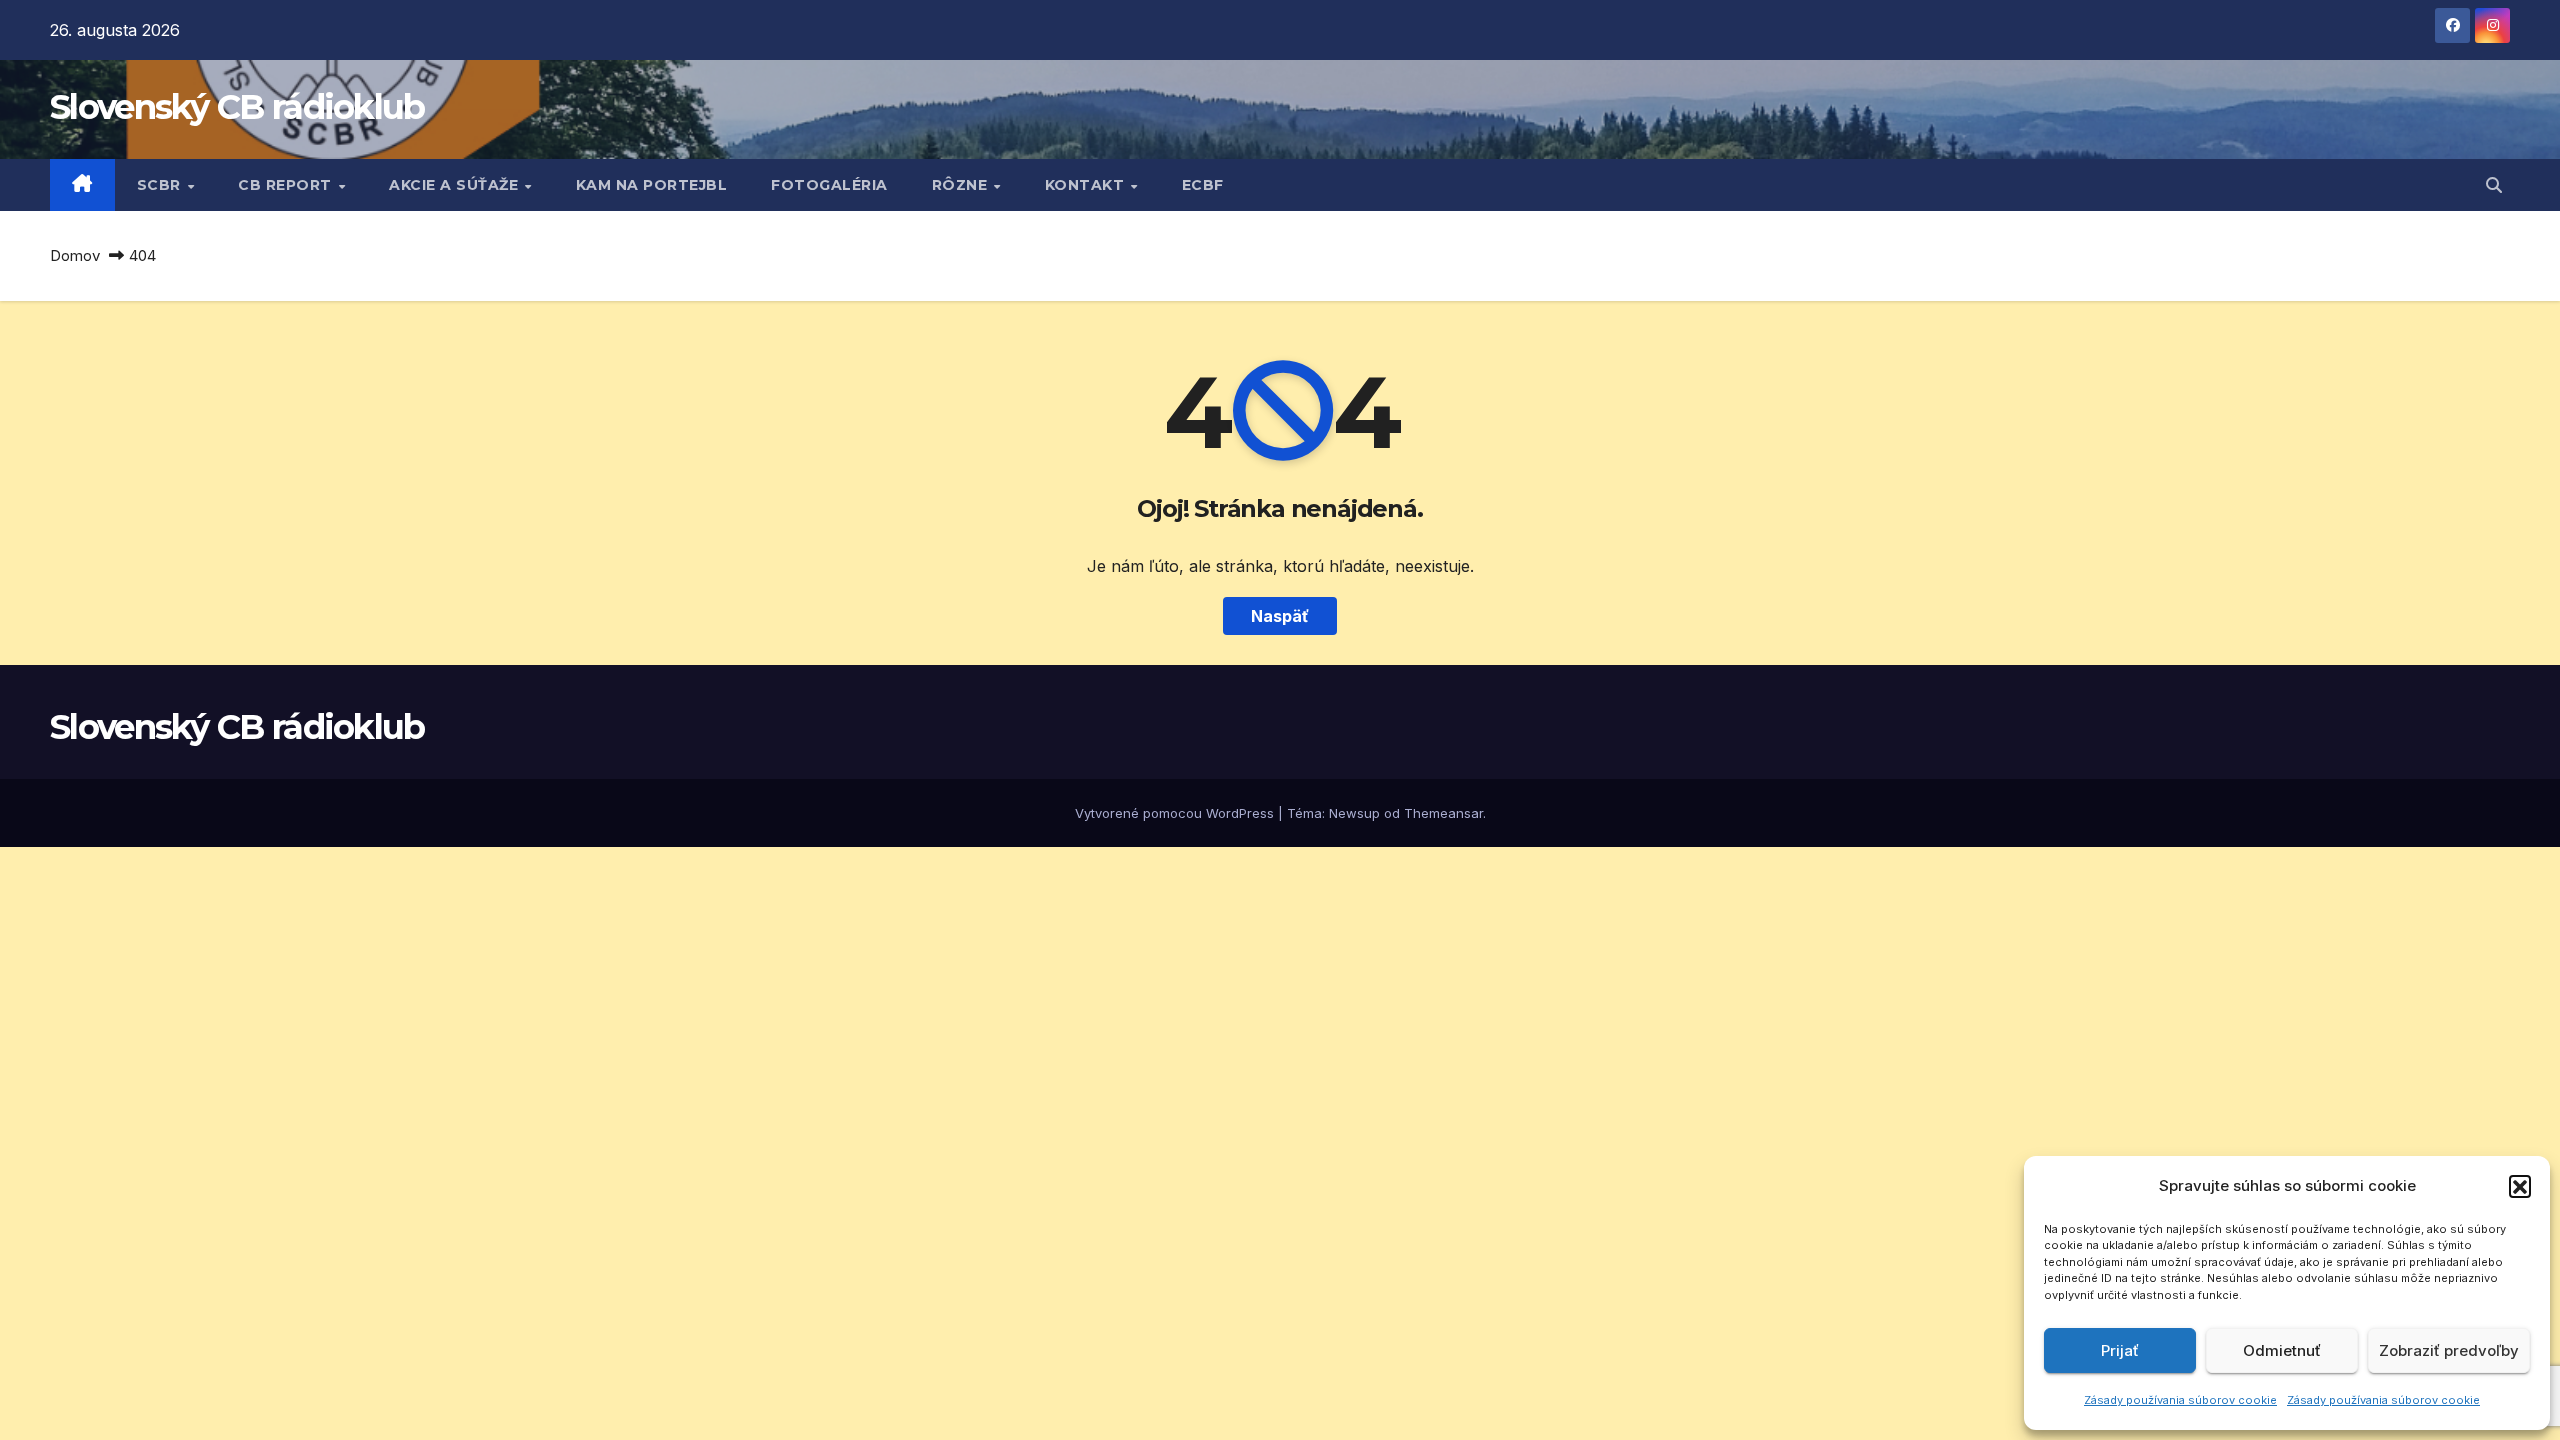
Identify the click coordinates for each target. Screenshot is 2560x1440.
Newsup (1354, 813)
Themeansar (1443, 813)
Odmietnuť (2282, 1350)
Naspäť (1280, 616)
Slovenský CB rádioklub (237, 107)
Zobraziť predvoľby (2449, 1350)
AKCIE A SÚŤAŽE (456, 185)
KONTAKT (1087, 185)
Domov (75, 255)
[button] (2520, 1186)
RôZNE (962, 185)
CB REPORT (287, 185)
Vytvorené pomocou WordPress (1176, 813)
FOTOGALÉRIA (829, 185)
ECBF (1203, 185)
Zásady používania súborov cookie (2180, 1400)
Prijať (2120, 1350)
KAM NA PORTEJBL (652, 185)
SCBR (161, 185)
